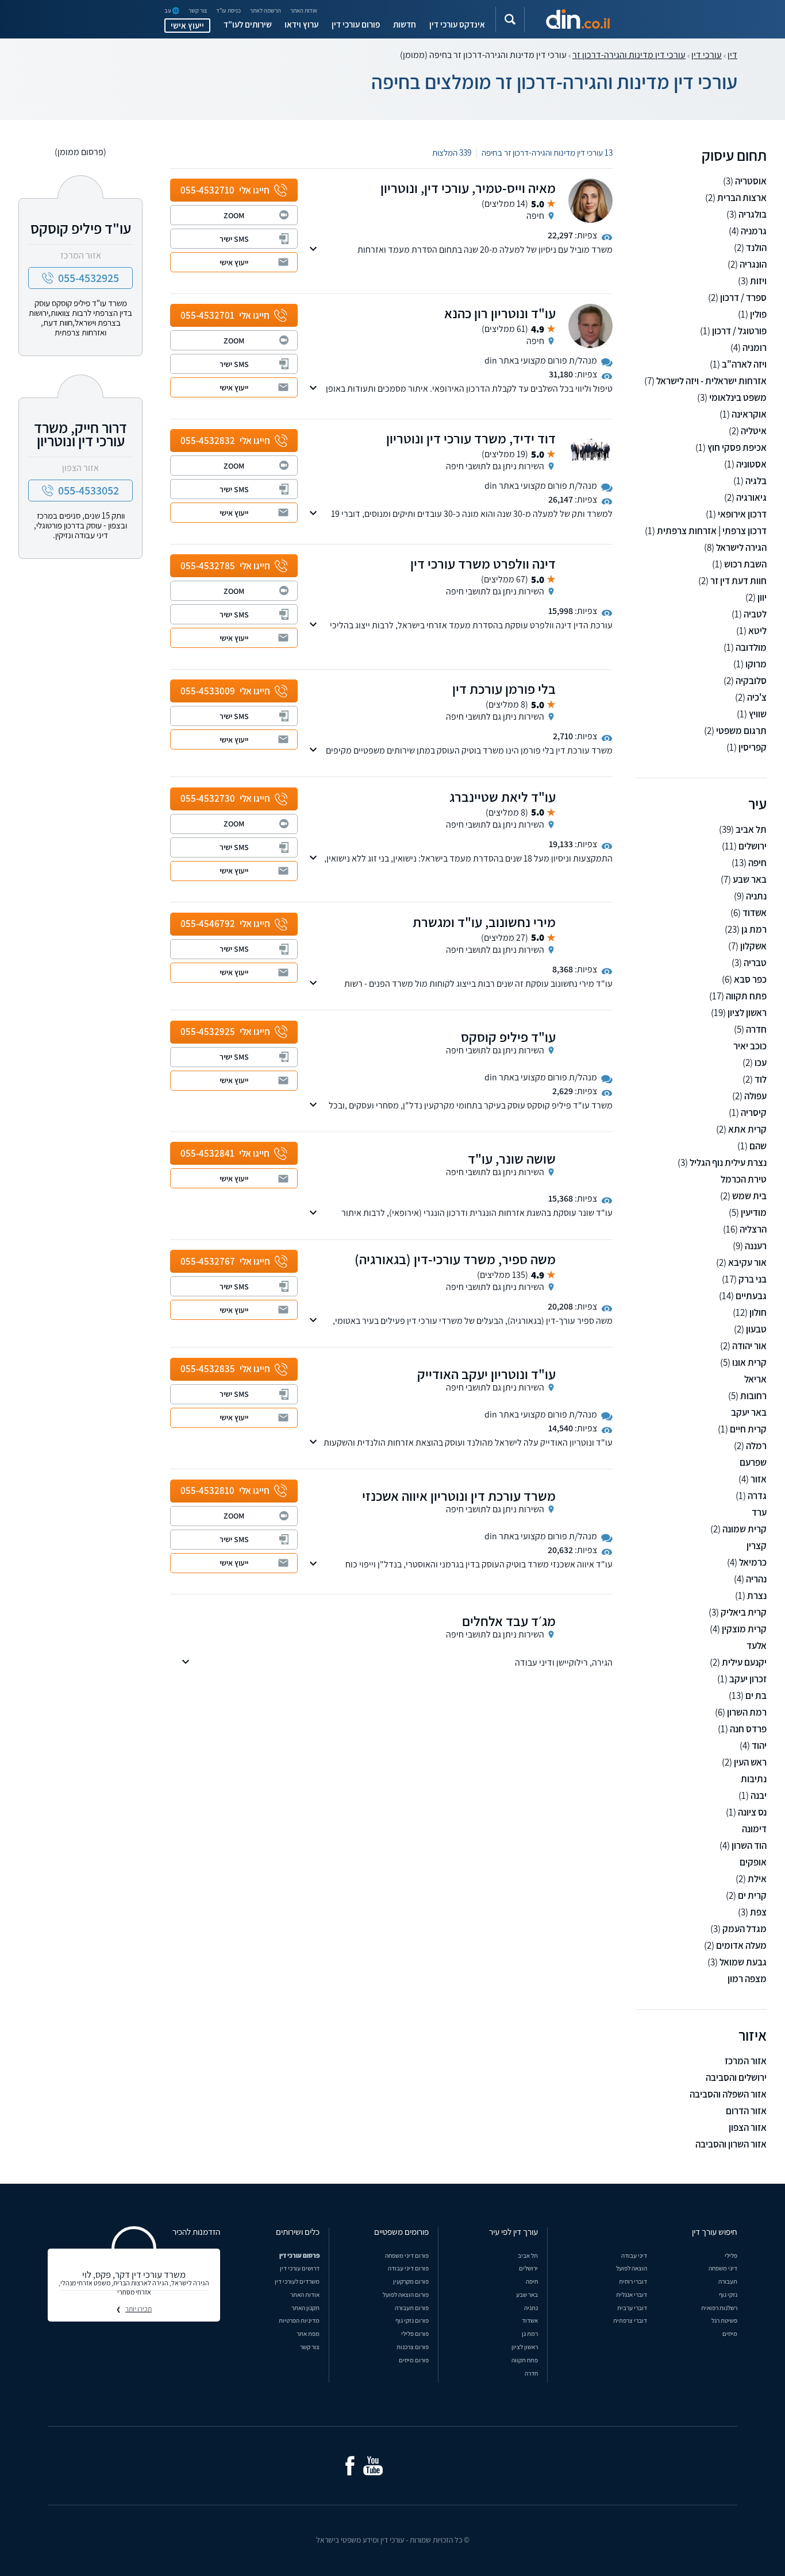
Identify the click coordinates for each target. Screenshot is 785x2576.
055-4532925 (88, 278)
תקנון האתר (305, 2307)
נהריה (756, 1579)
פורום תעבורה (412, 2307)
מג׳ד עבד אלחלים (509, 1621)
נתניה (756, 896)
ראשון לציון (747, 1013)
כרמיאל (753, 1563)
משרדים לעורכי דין (297, 2281)
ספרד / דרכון (743, 298)
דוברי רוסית (633, 2281)
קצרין (757, 1546)
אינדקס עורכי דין (457, 24)
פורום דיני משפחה (407, 2255)
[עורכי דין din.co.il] (578, 19)
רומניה (755, 348)
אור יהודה (749, 1346)
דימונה (754, 1829)
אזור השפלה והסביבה (728, 2094)
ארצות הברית (742, 198)
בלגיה (756, 481)
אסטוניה (751, 464)
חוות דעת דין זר (738, 581)
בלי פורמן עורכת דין (504, 689)
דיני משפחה (723, 2268)
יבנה (759, 1796)
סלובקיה (751, 681)
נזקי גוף (728, 2294)
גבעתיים (751, 1296)
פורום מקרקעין (411, 2281)
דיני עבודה (634, 2255)
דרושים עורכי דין (300, 2268)
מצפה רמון (747, 1979)
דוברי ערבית (632, 2307)
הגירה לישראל (741, 548)
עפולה (755, 1096)
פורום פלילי (415, 2333)
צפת (758, 1912)
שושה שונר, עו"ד (512, 1158)
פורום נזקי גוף (412, 2320)
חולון (758, 1313)
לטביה (755, 614)
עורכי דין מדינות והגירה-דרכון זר (629, 55)
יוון (762, 598)
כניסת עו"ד (228, 11)
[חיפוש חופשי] (510, 19)
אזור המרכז (746, 2061)
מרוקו (756, 664)
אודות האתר (304, 11)
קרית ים (752, 1896)
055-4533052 (88, 491)
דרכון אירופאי (742, 514)
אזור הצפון (748, 2128)
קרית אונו (749, 1363)
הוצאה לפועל (632, 2268)
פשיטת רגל (724, 2320)
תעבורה (728, 2281)
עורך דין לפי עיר (513, 2231)
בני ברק (753, 1279)
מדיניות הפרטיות (299, 2320)
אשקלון (753, 946)
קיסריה (754, 1113)
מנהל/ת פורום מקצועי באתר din (541, 360)
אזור (759, 1479)
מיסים (730, 2333)
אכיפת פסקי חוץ (737, 448)
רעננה (756, 1246)
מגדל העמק (744, 1929)
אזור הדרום (746, 2111)
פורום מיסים (414, 2360)
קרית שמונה (744, 1529)
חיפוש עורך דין (715, 2231)
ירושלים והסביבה (736, 2078)
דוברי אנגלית (632, 2294)
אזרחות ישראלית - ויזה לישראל (711, 381)
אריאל (755, 1379)
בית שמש (749, 1196)
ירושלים (753, 846)
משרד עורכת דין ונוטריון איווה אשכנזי (459, 1496)
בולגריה (753, 215)
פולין (758, 314)
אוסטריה (751, 181)
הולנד (756, 248)
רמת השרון (747, 1712)
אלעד (757, 1646)
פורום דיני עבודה (408, 2268)
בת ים (756, 1696)
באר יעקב (749, 1413)
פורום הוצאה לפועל (406, 2294)
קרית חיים (748, 1429)
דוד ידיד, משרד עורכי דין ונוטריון (471, 438)
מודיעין (754, 1213)
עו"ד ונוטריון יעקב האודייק (486, 1374)
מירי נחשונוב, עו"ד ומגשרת (484, 922)
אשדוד (755, 913)
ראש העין (750, 1762)
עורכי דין (707, 55)
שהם (758, 1146)
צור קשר (198, 11)
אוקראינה (749, 414)
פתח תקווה (746, 996)
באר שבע (750, 880)
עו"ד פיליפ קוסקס (508, 1037)
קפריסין (753, 748)
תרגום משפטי (741, 731)
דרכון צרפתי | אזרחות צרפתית (712, 531)
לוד (761, 1080)
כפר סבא (750, 980)
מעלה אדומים (741, 1946)
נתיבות (754, 1779)
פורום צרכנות (413, 2347)
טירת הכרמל (744, 1179)
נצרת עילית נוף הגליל (728, 1163)
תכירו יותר (138, 2309)
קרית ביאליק (744, 1613)
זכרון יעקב (748, 1679)
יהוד (759, 1746)
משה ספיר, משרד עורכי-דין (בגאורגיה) (455, 1259)
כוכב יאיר (750, 1046)
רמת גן (754, 930)
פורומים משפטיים (401, 2231)
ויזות (758, 281)
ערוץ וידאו (301, 24)
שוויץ (758, 714)
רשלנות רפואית (719, 2307)
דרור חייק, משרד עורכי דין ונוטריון (80, 434)
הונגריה (753, 264)
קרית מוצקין (744, 1629)
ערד (759, 1513)
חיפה (757, 863)
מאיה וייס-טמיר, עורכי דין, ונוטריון (468, 188)
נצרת (757, 1596)
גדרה (757, 1496)
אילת (757, 1879)
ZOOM (234, 215)
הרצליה (753, 1229)
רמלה (756, 1446)
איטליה (754, 431)
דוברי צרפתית (630, 2320)
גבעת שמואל (743, 1962)
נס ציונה (752, 1812)
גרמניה (754, 231)
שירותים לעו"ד (248, 24)
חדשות (405, 24)
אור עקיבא (747, 1263)
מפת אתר (308, 2333)
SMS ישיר (234, 239)
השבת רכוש (745, 564)
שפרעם (753, 1463)
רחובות (753, 1396)
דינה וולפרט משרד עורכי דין (483, 563)
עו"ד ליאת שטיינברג (503, 797)
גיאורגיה (751, 498)
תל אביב (751, 830)
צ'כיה (757, 698)
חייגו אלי (225, 190)
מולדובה (751, 648)
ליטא (757, 631)
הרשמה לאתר (265, 11)
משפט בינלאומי (738, 398)
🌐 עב (172, 11)
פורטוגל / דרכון (739, 331)
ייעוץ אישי (187, 25)
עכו (761, 1063)
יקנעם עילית (744, 1662)
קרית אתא (747, 1129)
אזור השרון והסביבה (731, 2144)
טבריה (755, 963)
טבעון (756, 1329)
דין (732, 55)
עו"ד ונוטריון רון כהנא (500, 313)
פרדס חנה (748, 1729)
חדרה (756, 1030)
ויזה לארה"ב (744, 364)
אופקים (753, 1862)
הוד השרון (749, 1846)
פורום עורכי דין (356, 24)
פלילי (731, 2255)
